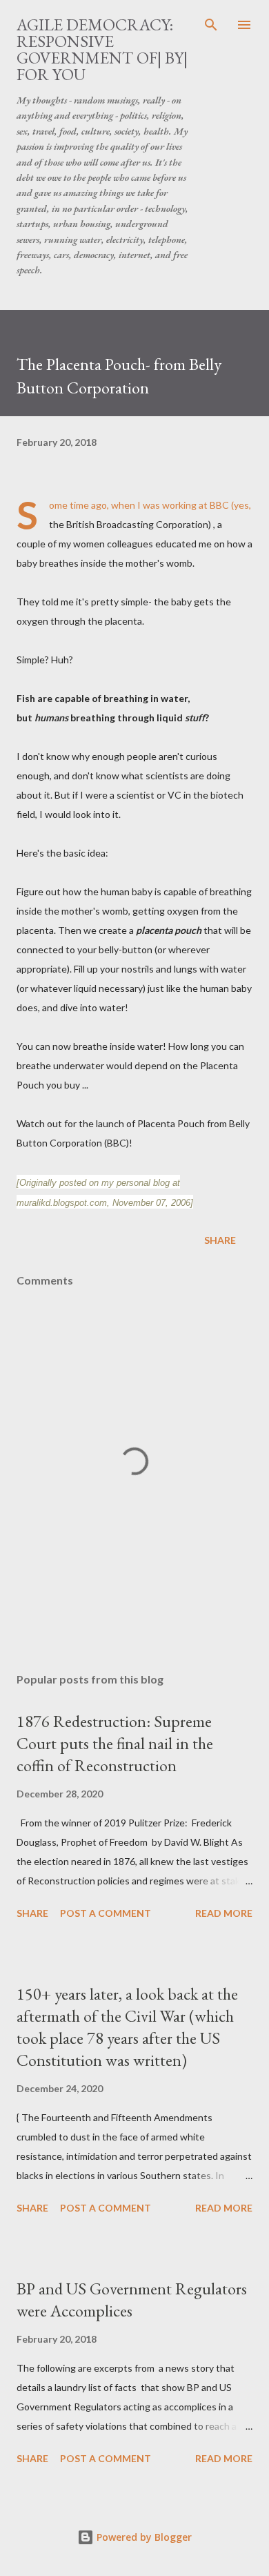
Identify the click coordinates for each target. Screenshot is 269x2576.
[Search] (211, 25)
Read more (224, 1913)
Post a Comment (106, 1913)
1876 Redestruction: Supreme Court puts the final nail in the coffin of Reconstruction (115, 1743)
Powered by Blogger (143, 2537)
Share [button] (220, 1240)
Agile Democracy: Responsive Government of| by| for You (102, 49)
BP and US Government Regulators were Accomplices (132, 2300)
